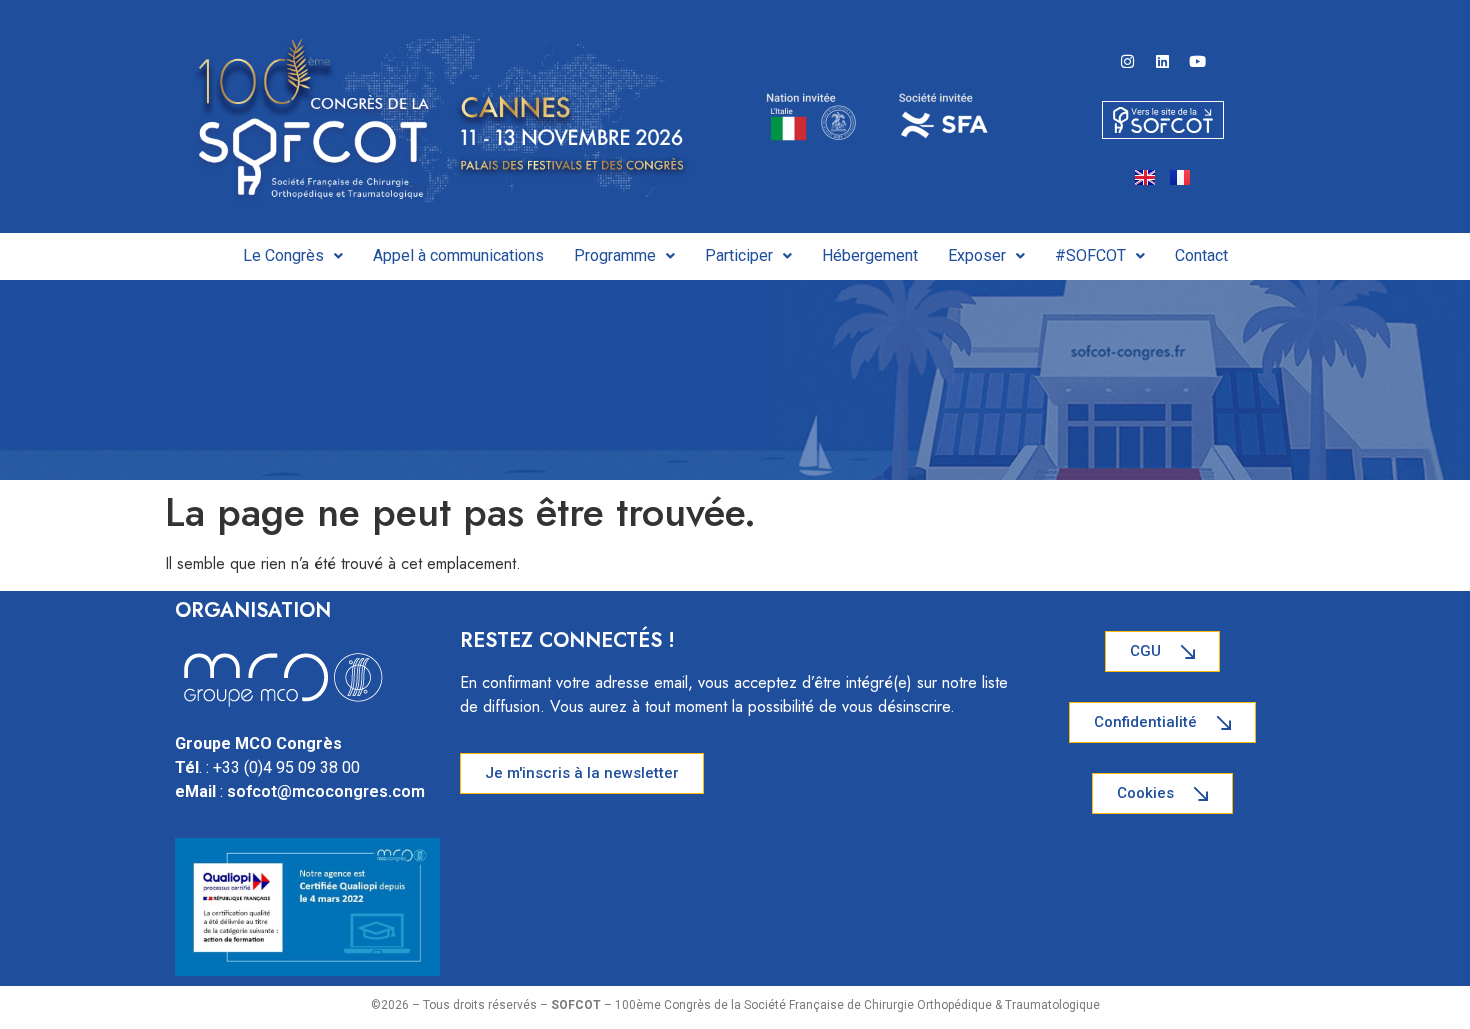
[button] (293, 256)
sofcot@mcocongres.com (326, 791)
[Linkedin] (1163, 61)
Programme (615, 255)
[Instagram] (1128, 61)
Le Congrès (283, 255)
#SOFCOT (1090, 255)
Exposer (977, 255)
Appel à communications (458, 255)
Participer (739, 255)
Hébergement (870, 255)
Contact (1201, 255)
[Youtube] (1198, 61)
